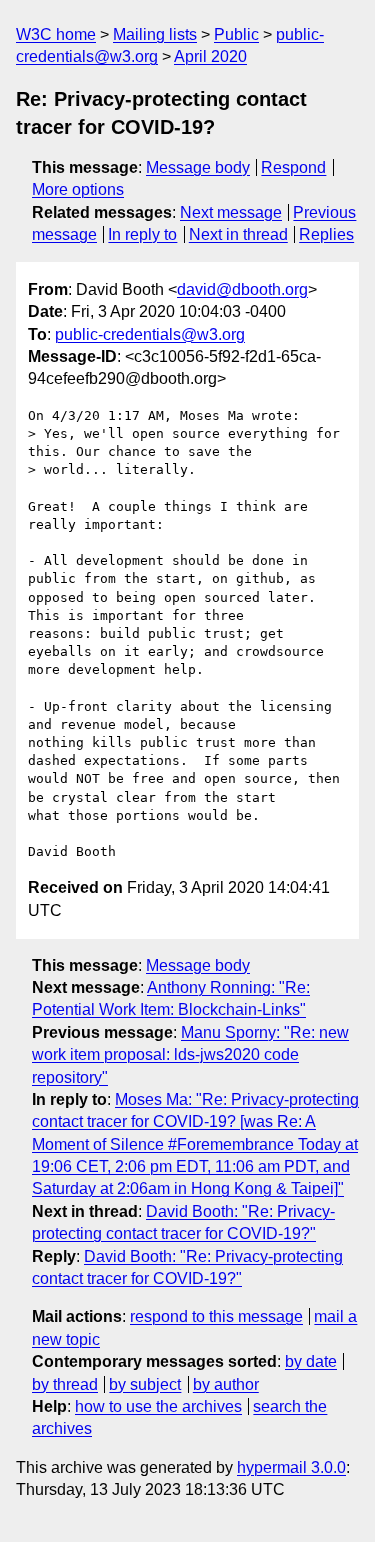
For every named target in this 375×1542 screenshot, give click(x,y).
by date (311, 1361)
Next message (231, 212)
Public (236, 34)
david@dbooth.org (242, 289)
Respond (293, 167)
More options (78, 189)
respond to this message (216, 1316)
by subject (145, 1384)
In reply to (142, 234)
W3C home (56, 34)
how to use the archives (158, 1406)
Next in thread (238, 234)
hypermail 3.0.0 (291, 1467)
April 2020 (210, 56)
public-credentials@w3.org (150, 334)
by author (226, 1384)
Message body (198, 167)
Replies (326, 234)
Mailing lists (155, 34)
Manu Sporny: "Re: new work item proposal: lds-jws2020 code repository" (190, 1055)
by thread (65, 1384)
